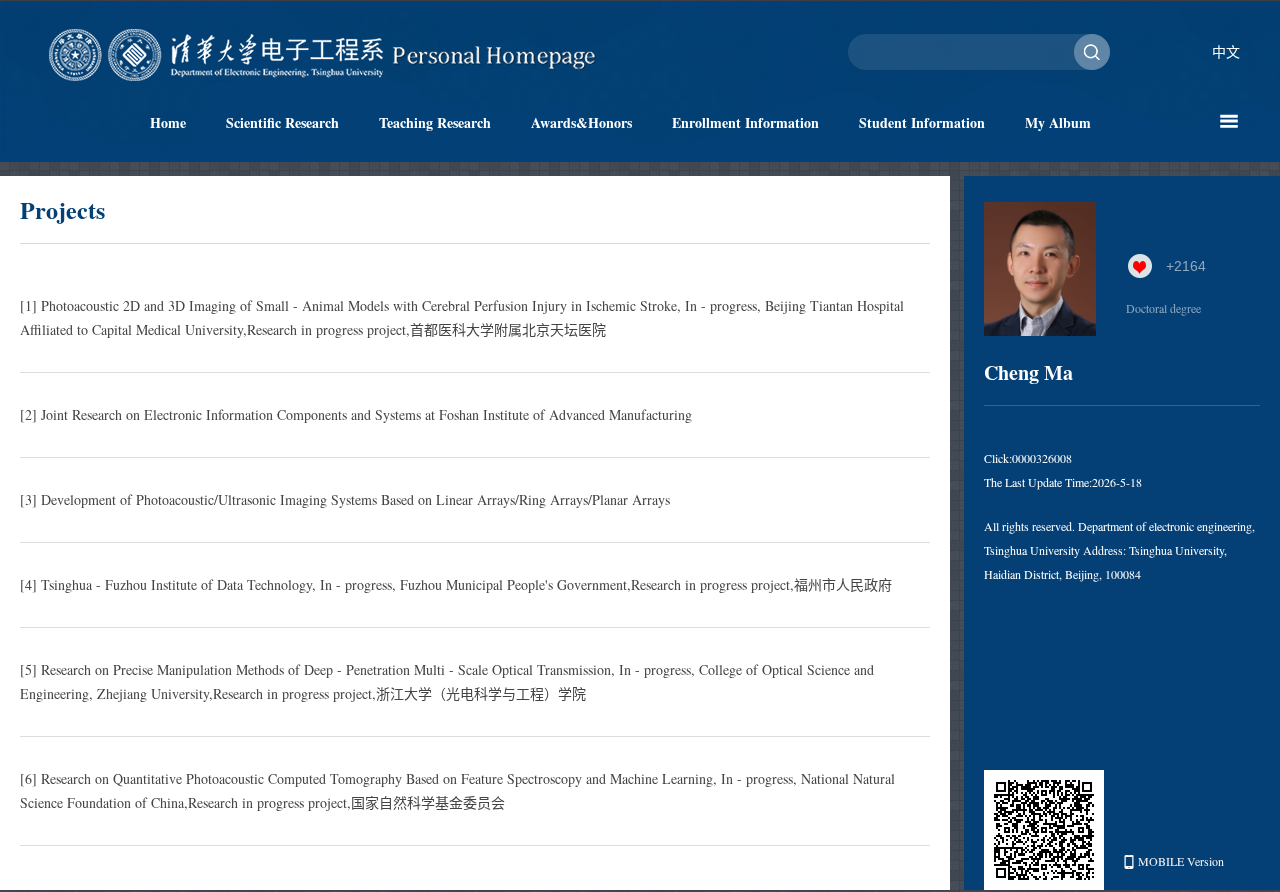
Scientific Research (282, 122)
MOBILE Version (1181, 861)
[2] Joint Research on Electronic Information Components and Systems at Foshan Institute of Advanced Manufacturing (356, 414)
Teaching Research (435, 122)
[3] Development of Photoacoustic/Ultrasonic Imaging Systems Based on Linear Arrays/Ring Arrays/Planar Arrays (345, 499)
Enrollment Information (745, 122)
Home (168, 122)
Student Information (922, 122)
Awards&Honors (581, 122)
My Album (1058, 122)
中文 (1226, 51)
